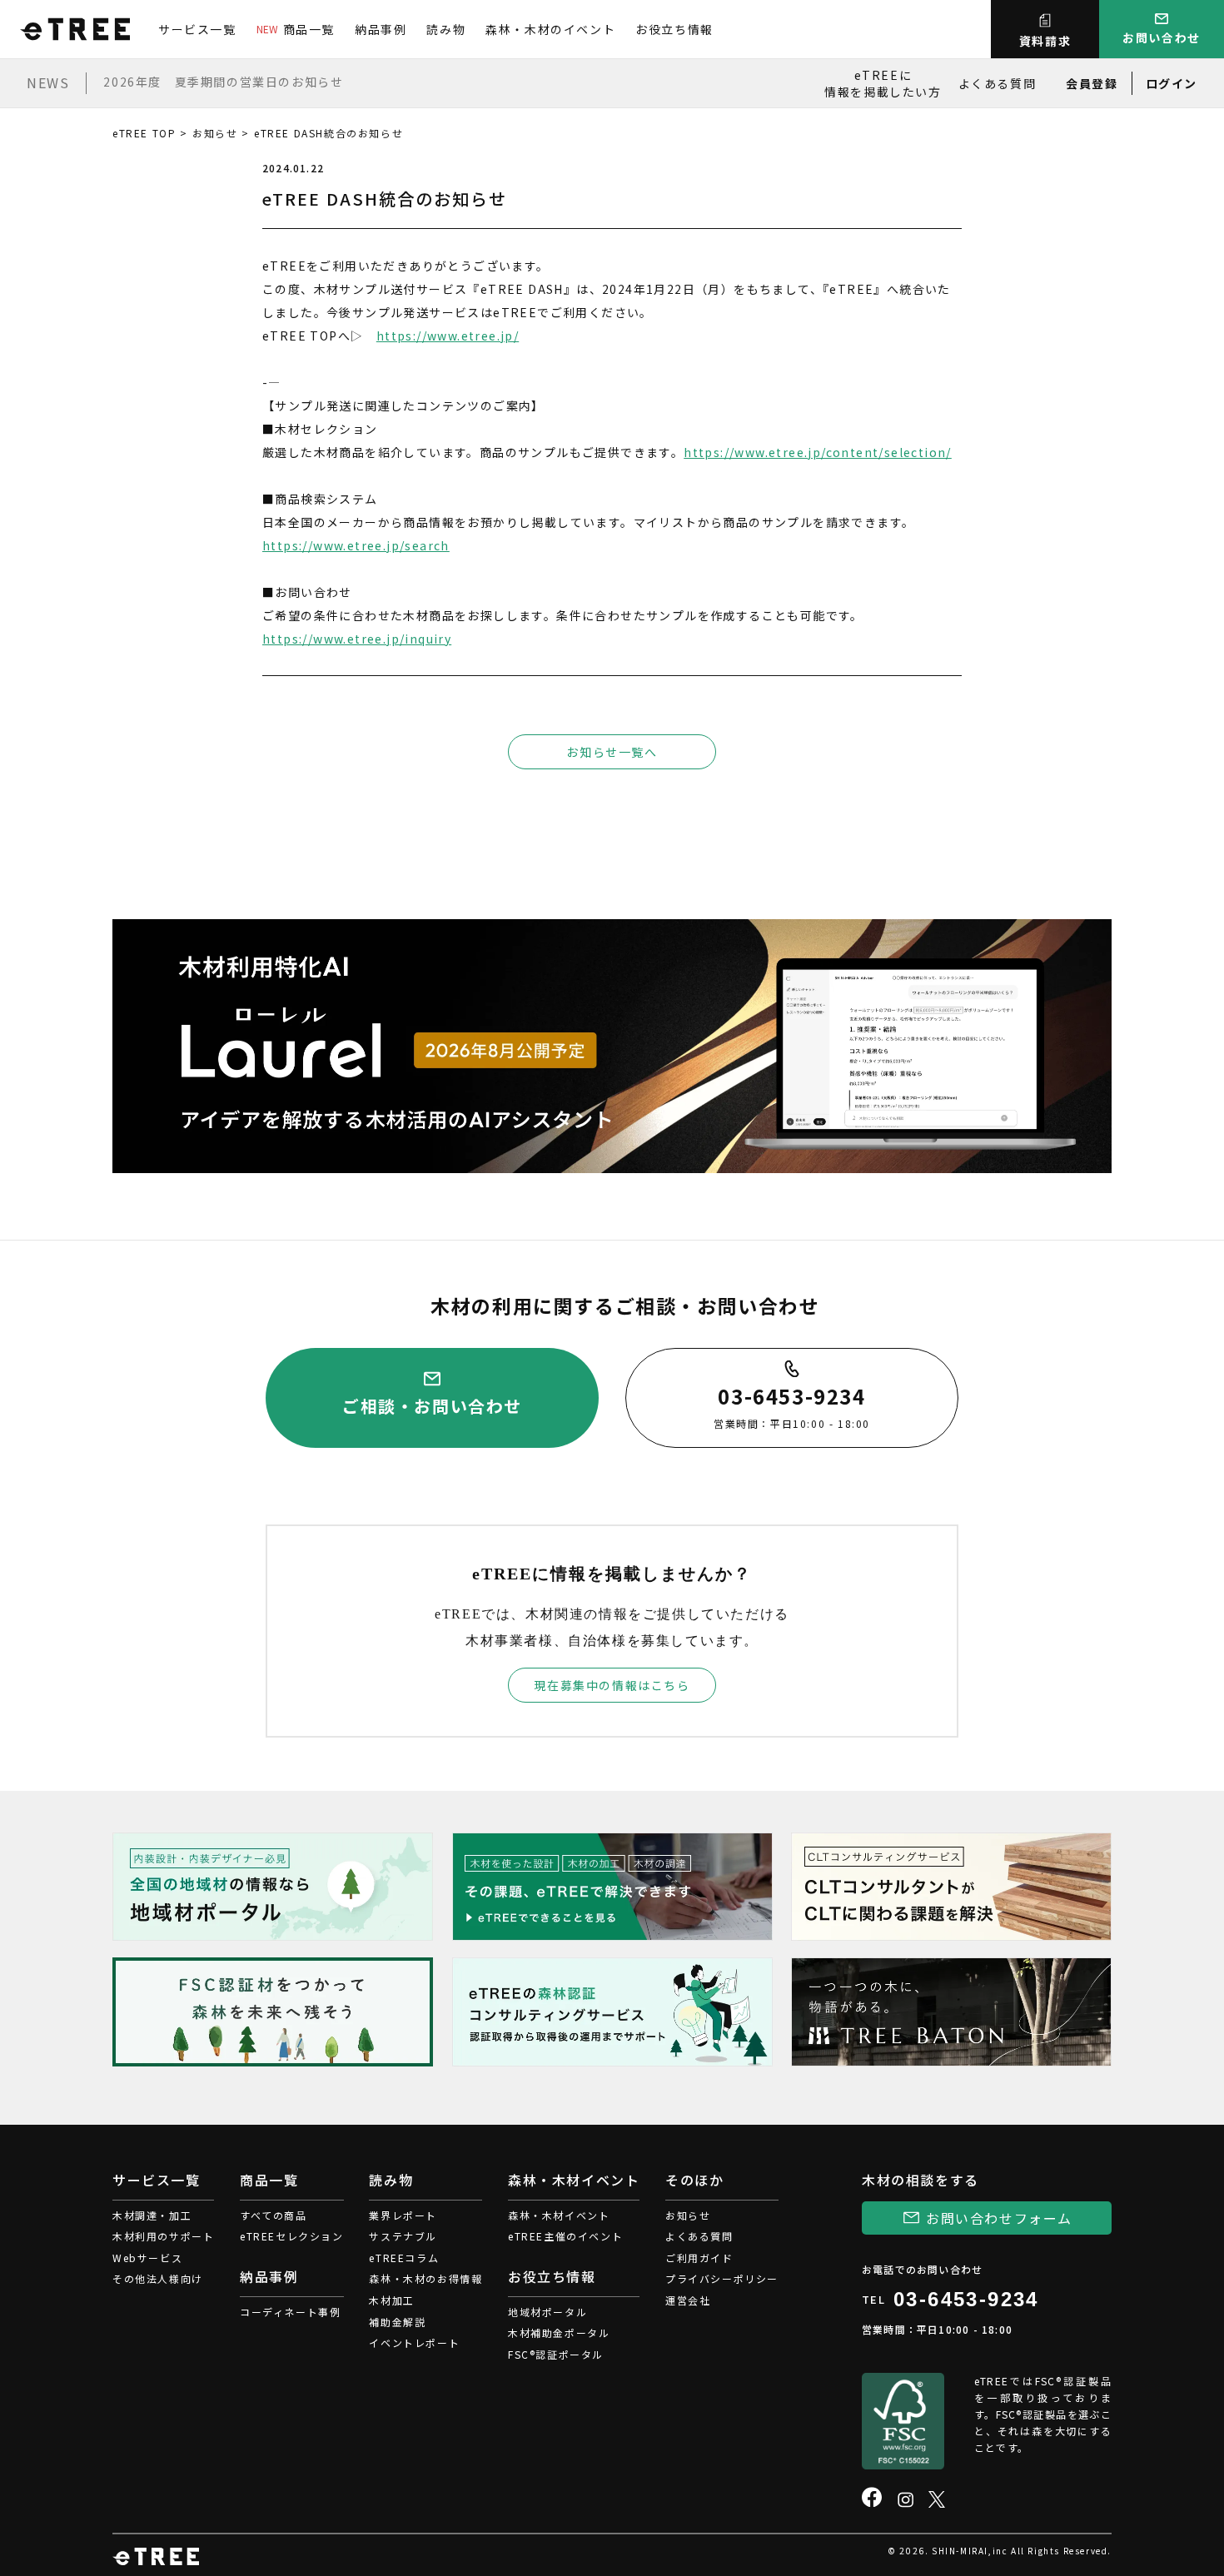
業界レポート (403, 2215)
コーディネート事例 (290, 2312)
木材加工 (391, 2300)
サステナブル (403, 2236)
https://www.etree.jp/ (448, 336)
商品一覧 (296, 29)
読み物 (446, 29)
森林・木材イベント (559, 2215)
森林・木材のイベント (550, 29)
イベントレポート (414, 2342)
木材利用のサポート (163, 2236)
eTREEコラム (404, 2258)
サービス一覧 (197, 29)
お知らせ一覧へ (612, 752)
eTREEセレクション (292, 2236)
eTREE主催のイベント (565, 2236)
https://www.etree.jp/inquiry (357, 639)
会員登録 (1092, 83)
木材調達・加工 (152, 2215)
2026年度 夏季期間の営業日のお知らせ (223, 82)
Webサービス (147, 2258)
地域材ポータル (547, 2312)
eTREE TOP (144, 133)
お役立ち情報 (674, 29)
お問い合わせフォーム (999, 2218)
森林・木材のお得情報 (425, 2278)
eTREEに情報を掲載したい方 (883, 83)
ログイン (1172, 83)
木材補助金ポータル (559, 2332)
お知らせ (215, 133)
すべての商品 (274, 2215)
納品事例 (381, 29)
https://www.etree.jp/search (356, 545)
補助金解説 (397, 2322)
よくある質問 (998, 83)
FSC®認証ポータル (556, 2354)
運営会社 (688, 2300)
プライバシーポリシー (722, 2278)
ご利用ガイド (699, 2258)
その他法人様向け (158, 2278)
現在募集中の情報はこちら (612, 1685)
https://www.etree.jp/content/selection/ (818, 452)
